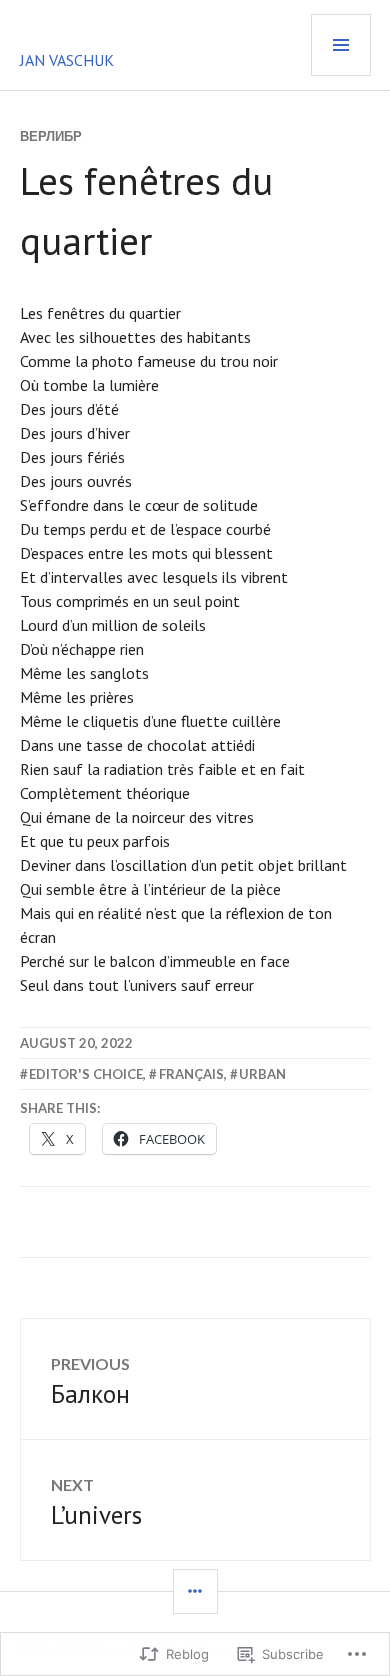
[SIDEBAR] (195, 1591)
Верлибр (51, 136)
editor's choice (86, 1074)
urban (262, 1074)
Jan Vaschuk (67, 60)
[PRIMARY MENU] (341, 45)
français (191, 1074)
